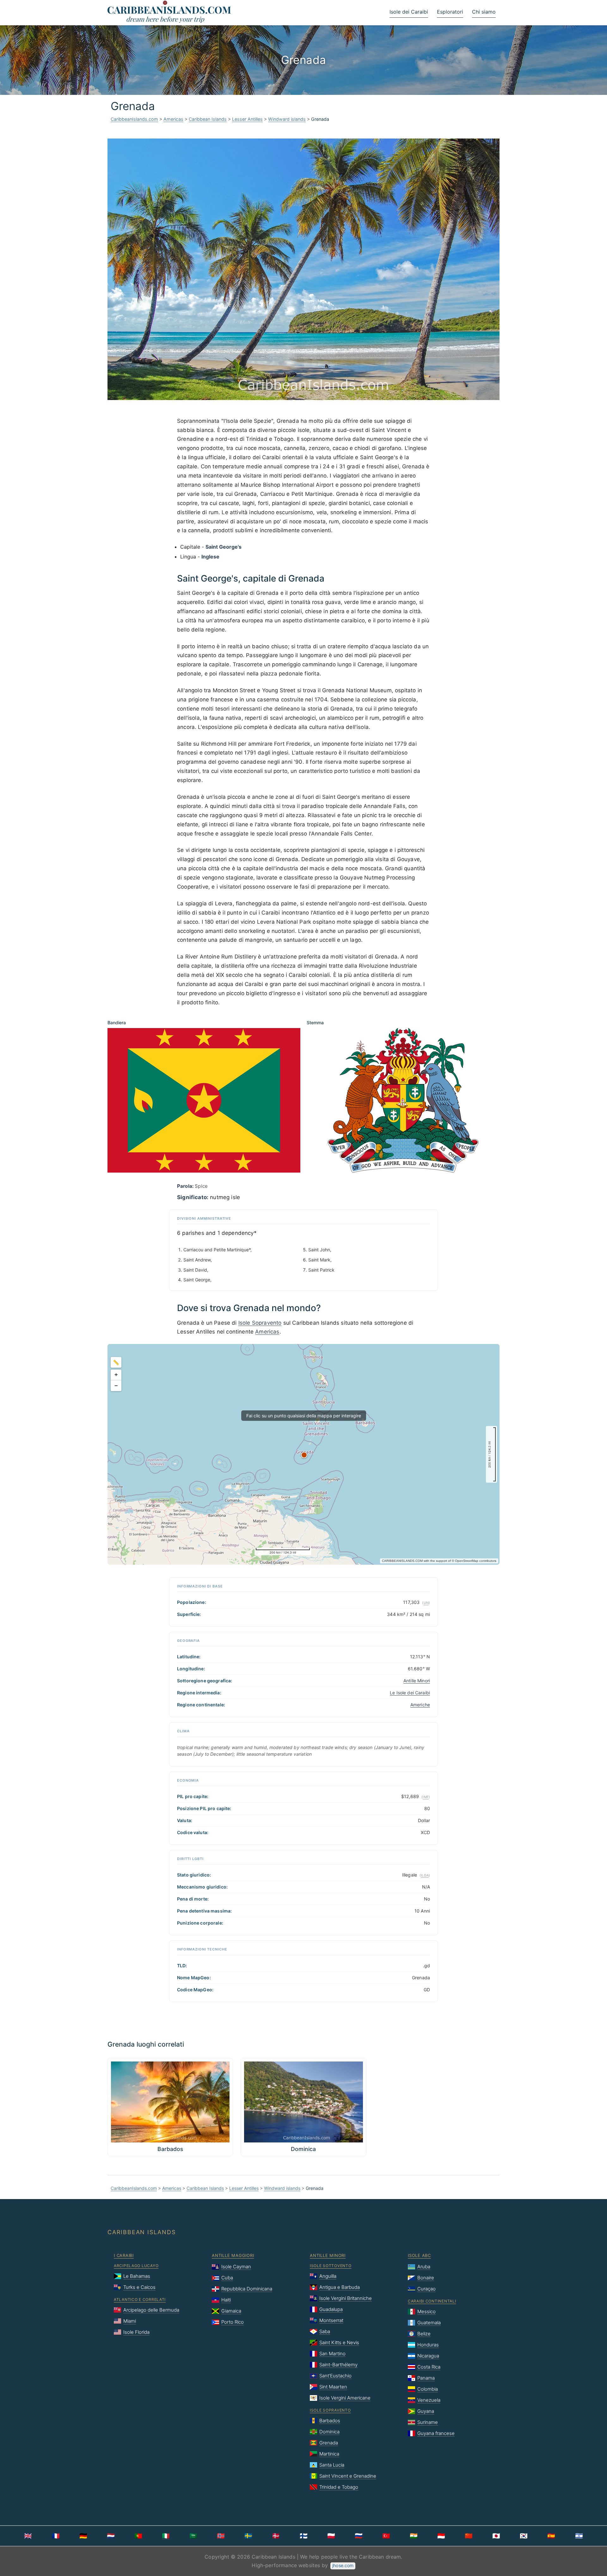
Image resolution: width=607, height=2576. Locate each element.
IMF (426, 1797)
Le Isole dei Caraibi (410, 1693)
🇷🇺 (359, 2536)
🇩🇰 (276, 2536)
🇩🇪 (83, 2536)
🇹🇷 (386, 2536)
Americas (173, 119)
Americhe (420, 1705)
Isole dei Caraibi (409, 12)
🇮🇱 (579, 2536)
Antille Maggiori (233, 2255)
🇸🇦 (193, 2536)
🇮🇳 (414, 2536)
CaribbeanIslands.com (134, 119)
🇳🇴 (221, 2536)
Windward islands (287, 119)
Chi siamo (484, 12)
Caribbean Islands (208, 119)
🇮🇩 (441, 2536)
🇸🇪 (248, 2536)
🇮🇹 (166, 2536)
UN (426, 1603)
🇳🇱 (111, 2536)
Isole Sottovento (331, 2266)
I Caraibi (124, 2255)
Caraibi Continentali (432, 2301)
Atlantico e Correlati (140, 2299)
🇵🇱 (331, 2536)
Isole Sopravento (260, 1323)
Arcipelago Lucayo (136, 2266)
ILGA (425, 1875)
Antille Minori (417, 1681)
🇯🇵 (496, 2536)
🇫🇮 (304, 2536)
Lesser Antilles (247, 119)
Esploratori (450, 12)
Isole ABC (419, 2255)
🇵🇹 (138, 2536)
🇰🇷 (524, 2536)
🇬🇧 (28, 2536)
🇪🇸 (551, 2536)
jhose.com (343, 2565)
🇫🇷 (56, 2536)
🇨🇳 (469, 2536)
